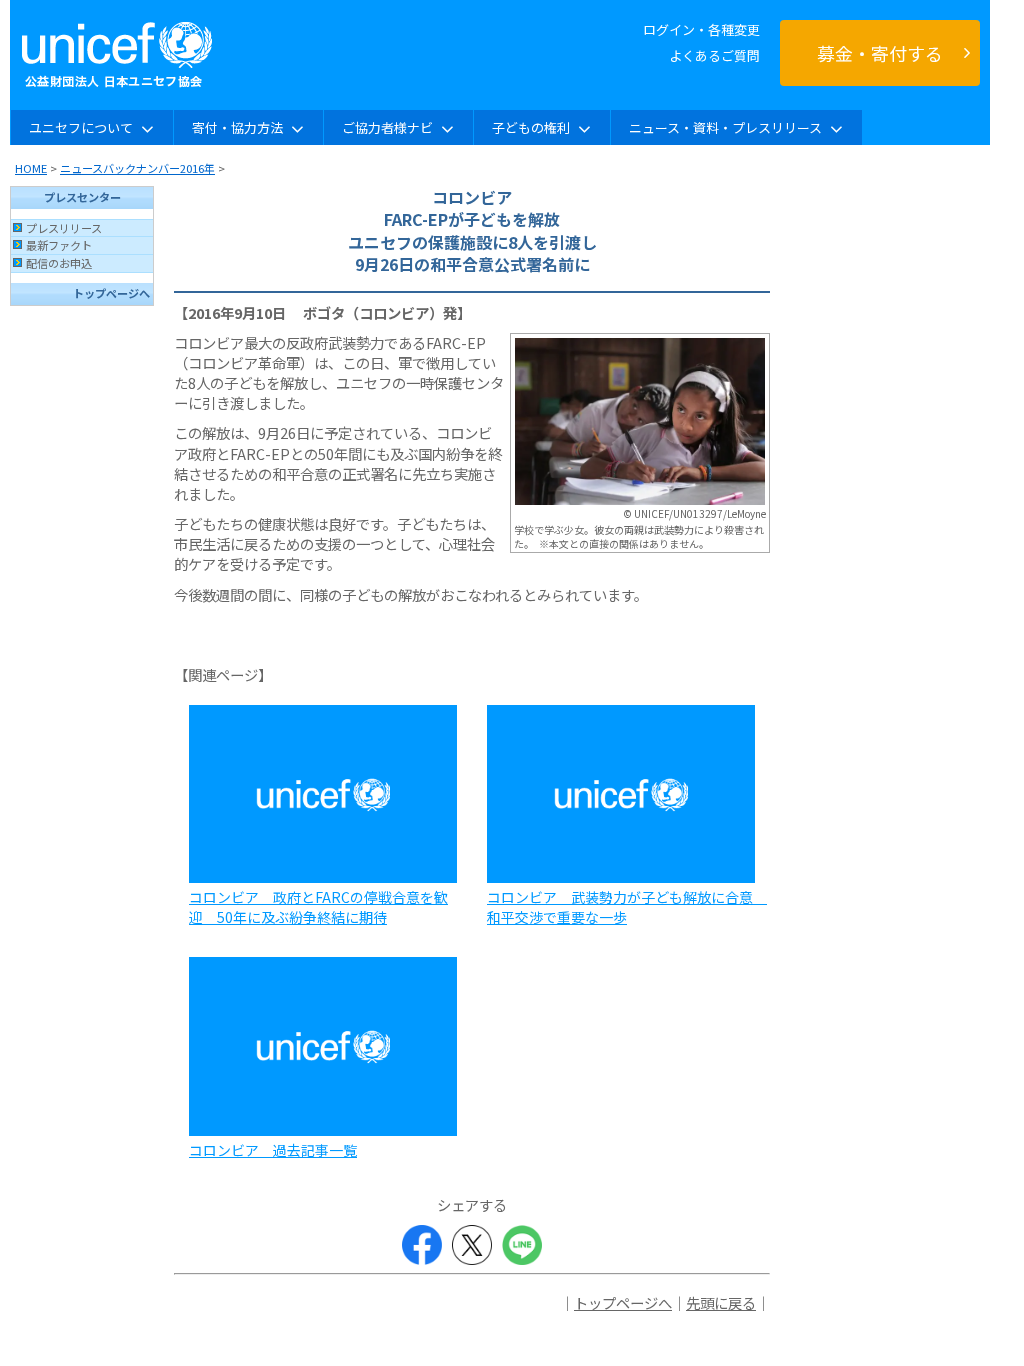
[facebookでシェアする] (422, 1245)
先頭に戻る (721, 1302)
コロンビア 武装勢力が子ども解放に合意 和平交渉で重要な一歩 (627, 907)
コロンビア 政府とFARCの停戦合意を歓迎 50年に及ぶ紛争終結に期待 (318, 907)
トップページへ (111, 293)
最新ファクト (59, 245)
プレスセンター (82, 197)
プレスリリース (64, 228)
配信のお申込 (59, 263)
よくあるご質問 (714, 55)
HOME (31, 168)
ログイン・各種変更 (701, 29)
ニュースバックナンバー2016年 (137, 168)
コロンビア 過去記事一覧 (273, 1150)
